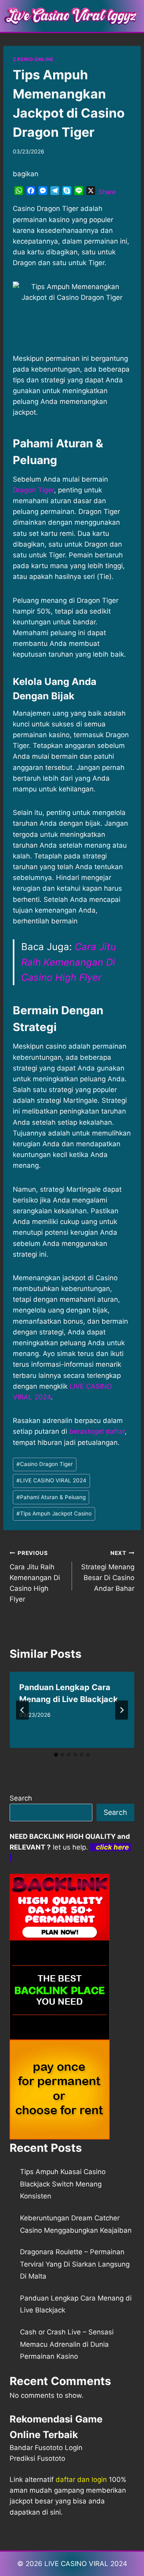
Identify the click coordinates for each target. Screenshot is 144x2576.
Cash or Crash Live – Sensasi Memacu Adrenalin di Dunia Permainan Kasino (67, 2344)
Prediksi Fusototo (37, 2458)
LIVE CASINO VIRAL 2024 (51, 1480)
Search (21, 1798)
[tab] (56, 1755)
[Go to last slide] (22, 1710)
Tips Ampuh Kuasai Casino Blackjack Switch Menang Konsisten (63, 2184)
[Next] (122, 1710)
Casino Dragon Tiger (45, 1464)
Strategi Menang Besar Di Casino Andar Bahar (108, 1571)
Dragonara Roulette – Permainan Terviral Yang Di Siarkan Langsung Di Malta (75, 2264)
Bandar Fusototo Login (46, 2448)
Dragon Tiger (33, 490)
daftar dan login (81, 2480)
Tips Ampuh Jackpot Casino (54, 1513)
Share (107, 192)
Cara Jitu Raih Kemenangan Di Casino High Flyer (69, 962)
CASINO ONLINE (33, 59)
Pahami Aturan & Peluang (51, 1497)
